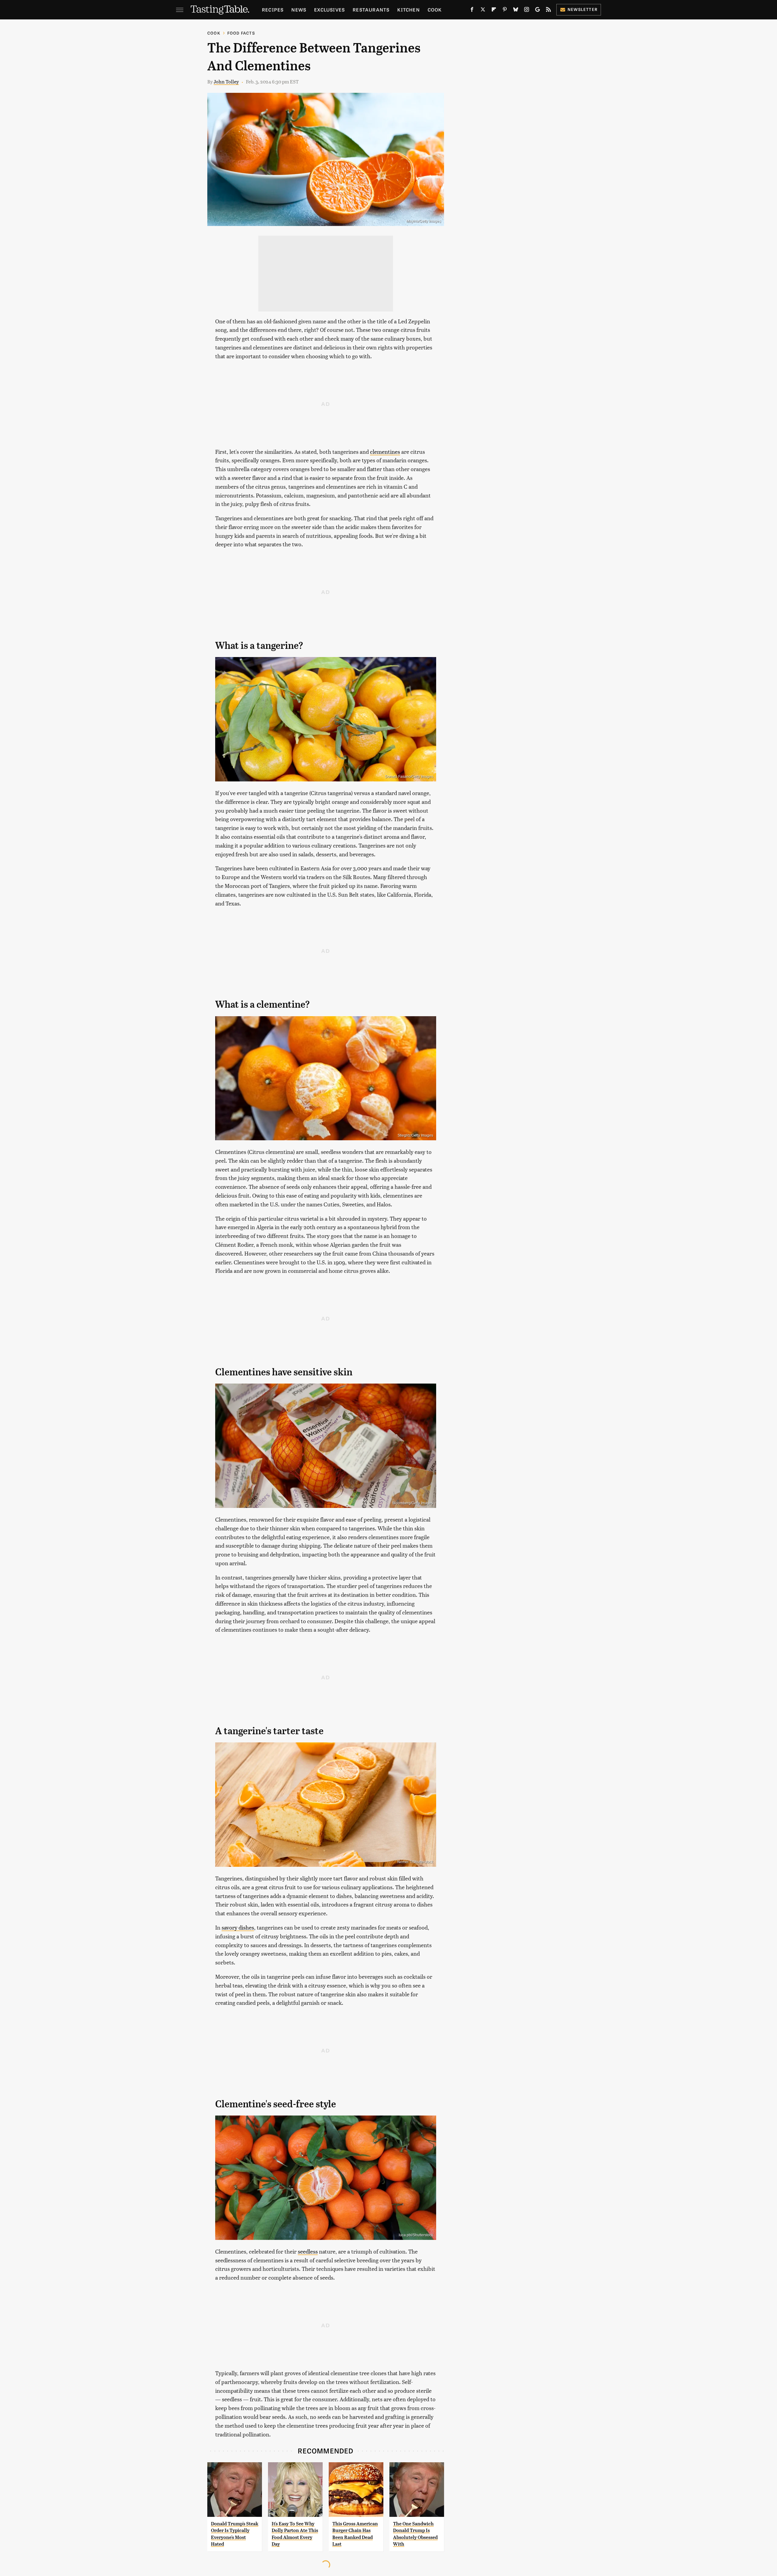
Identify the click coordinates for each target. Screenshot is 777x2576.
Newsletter (583, 9)
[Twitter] (483, 11)
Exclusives (329, 10)
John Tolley (226, 81)
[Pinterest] (505, 11)
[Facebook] (472, 11)
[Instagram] (527, 11)
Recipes (273, 10)
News (299, 10)
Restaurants (371, 10)
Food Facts (241, 33)
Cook (435, 10)
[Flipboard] (494, 11)
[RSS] (548, 11)
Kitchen (408, 10)
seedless (308, 2251)
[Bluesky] (516, 11)
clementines (385, 452)
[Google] (538, 11)
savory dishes (238, 1927)
